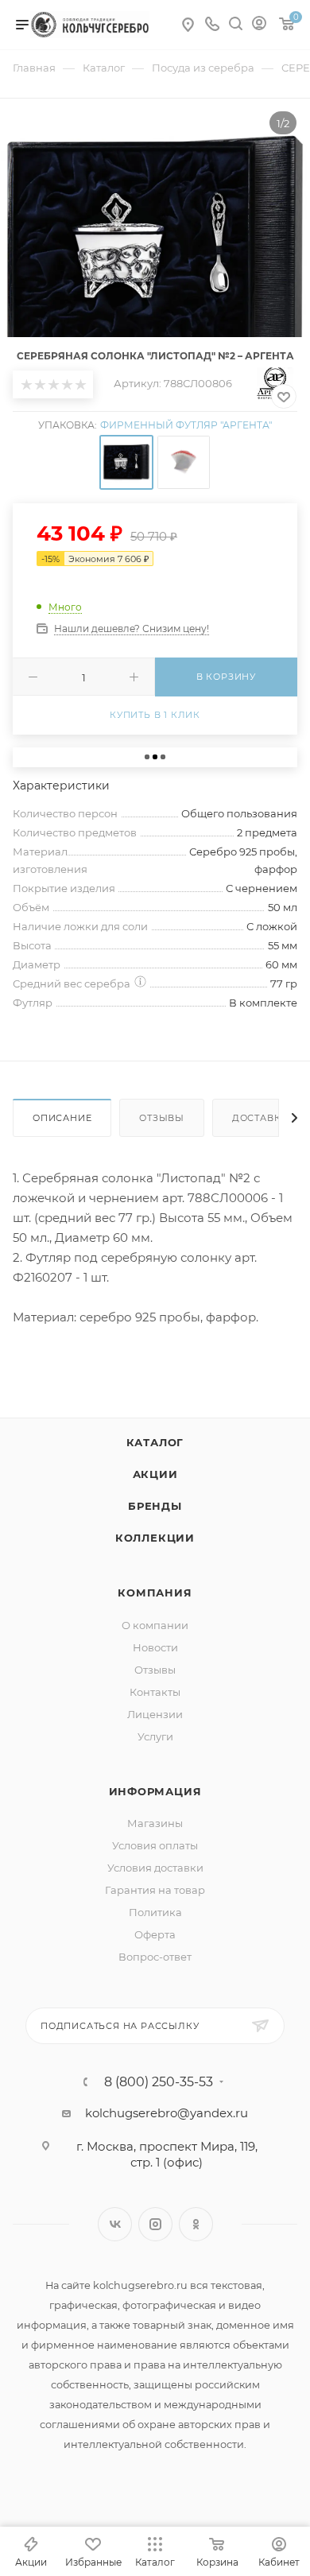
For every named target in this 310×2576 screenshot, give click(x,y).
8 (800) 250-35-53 (159, 2082)
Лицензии (155, 1714)
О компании (155, 1625)
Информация (155, 1791)
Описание (62, 1118)
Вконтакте (115, 2224)
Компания (155, 1593)
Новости (155, 1647)
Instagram (155, 2224)
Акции (155, 1474)
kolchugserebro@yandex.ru (167, 2113)
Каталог (155, 1442)
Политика (155, 1912)
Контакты (155, 1692)
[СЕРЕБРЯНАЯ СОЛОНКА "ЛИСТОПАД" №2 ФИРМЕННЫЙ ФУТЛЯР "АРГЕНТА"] (155, 253)
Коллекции (155, 1538)
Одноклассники (196, 2224)
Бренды (155, 1506)
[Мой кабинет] (259, 25)
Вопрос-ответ (155, 1957)
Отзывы (162, 1118)
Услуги (155, 1736)
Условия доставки (155, 1868)
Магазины (155, 1823)
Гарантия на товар (155, 1890)
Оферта (155, 1934)
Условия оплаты (155, 1845)
